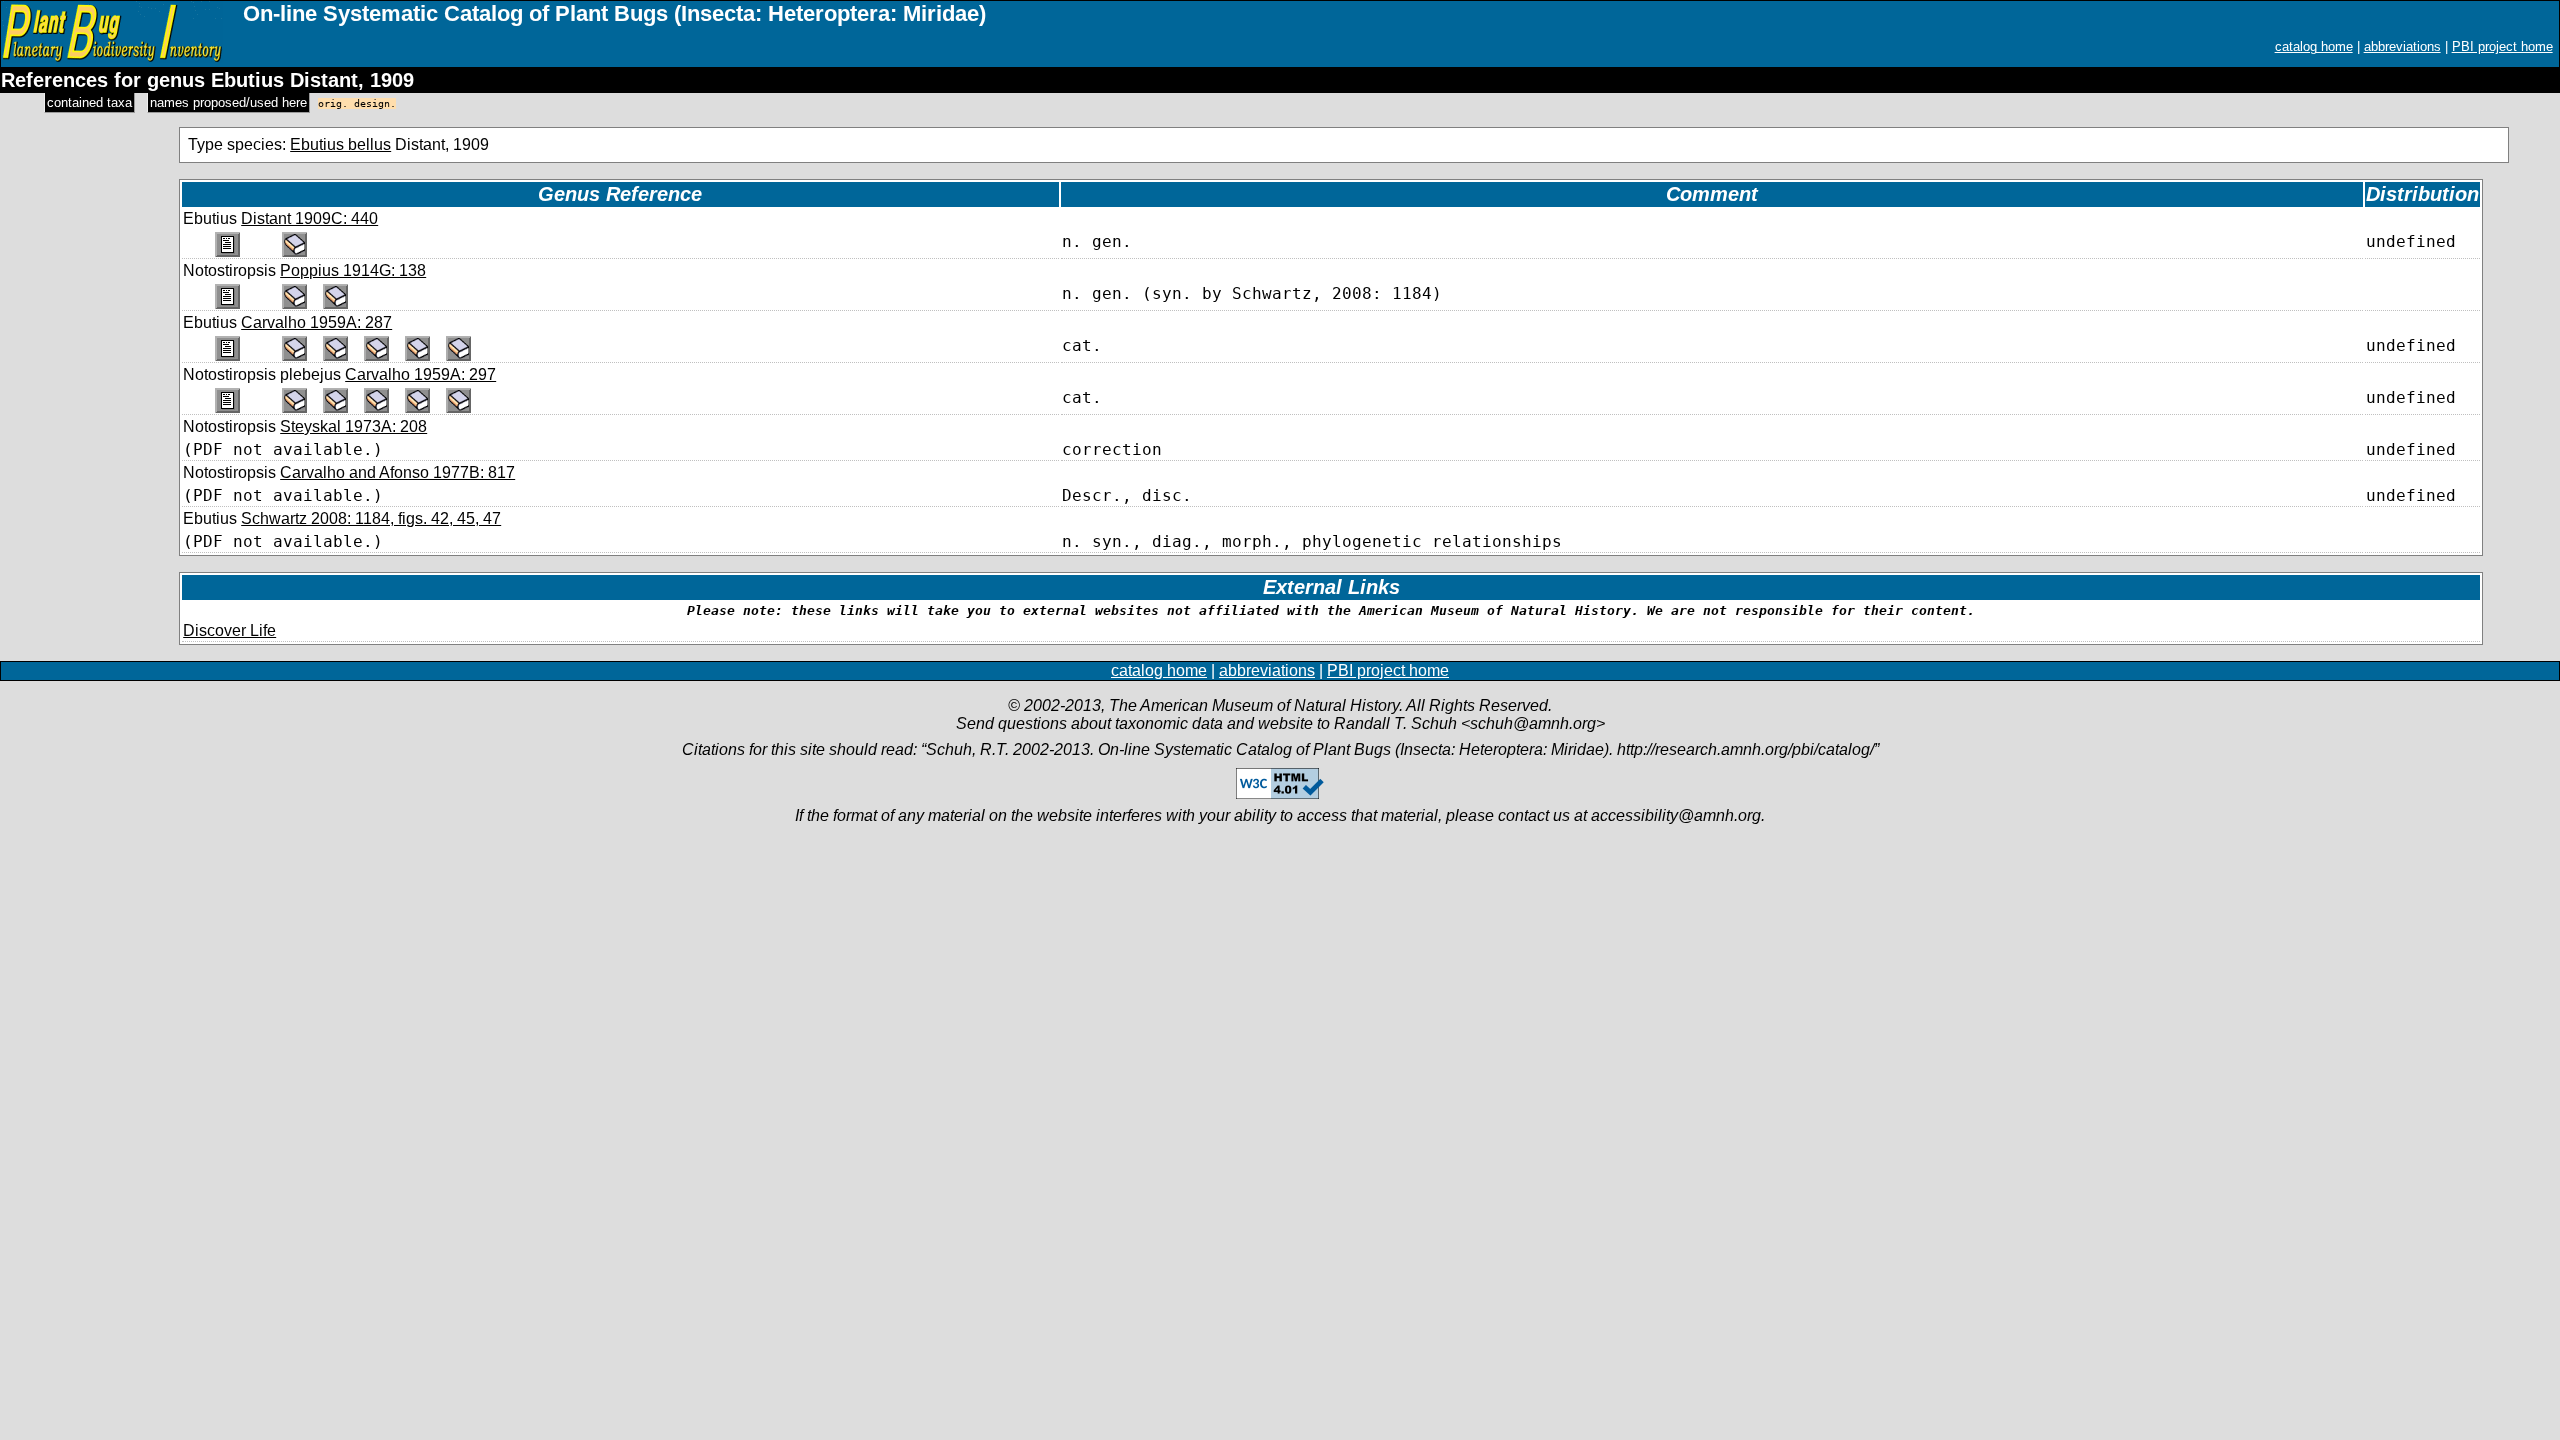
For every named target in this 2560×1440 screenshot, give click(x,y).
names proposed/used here (228, 102)
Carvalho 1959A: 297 (420, 374)
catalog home (2314, 46)
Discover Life (229, 630)
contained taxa (89, 102)
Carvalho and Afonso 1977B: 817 (397, 472)
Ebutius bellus (340, 144)
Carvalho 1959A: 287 (316, 322)
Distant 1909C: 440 (309, 218)
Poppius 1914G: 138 (353, 270)
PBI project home (2502, 46)
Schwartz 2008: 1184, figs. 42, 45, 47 (371, 518)
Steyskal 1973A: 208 (353, 426)
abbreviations (2402, 46)
